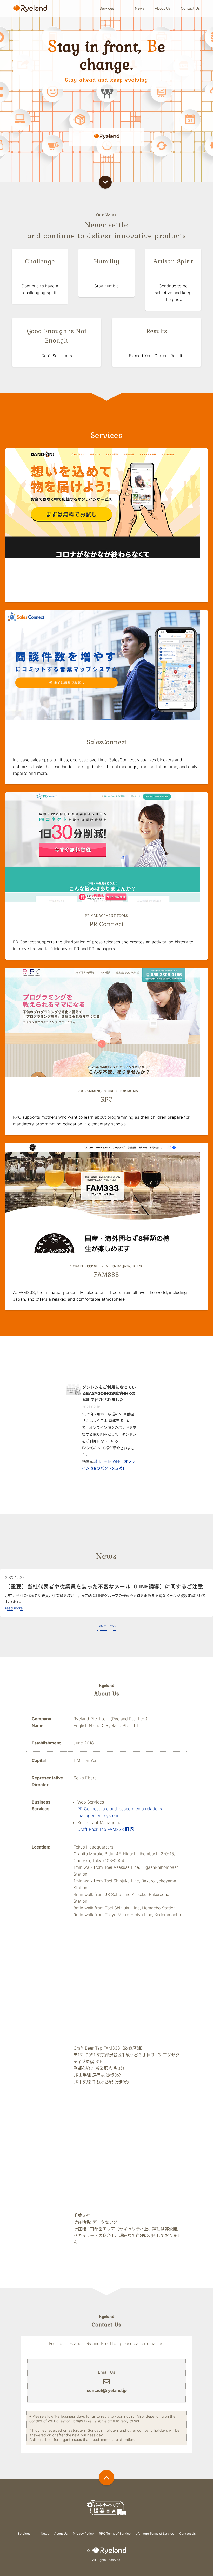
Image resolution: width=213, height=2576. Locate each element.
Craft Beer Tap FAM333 (101, 1829)
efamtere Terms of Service (155, 2533)
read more (14, 1608)
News (140, 8)
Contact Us (190, 8)
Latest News (106, 1626)
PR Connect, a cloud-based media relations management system (120, 1812)
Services (107, 8)
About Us (163, 8)
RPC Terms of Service (115, 2533)
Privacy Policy (83, 2533)
